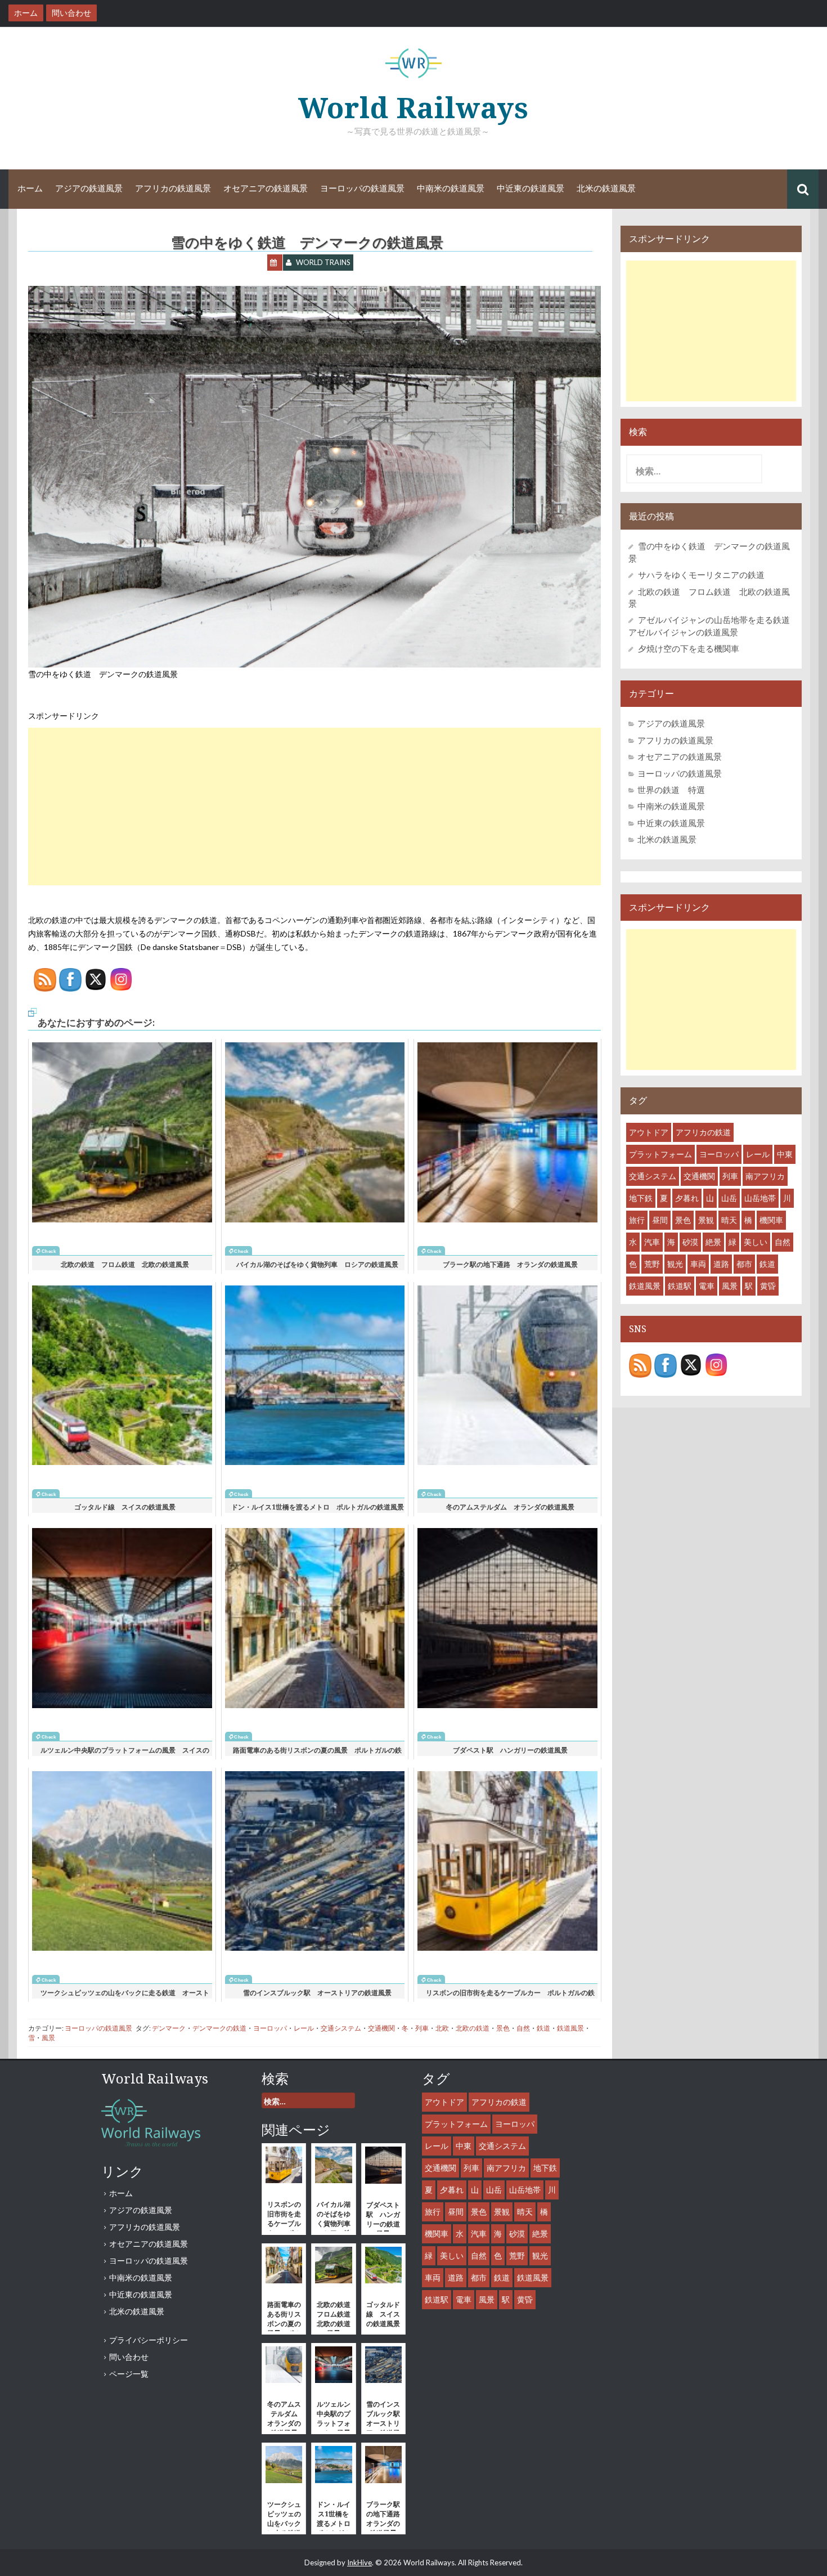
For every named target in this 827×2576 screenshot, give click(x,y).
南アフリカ (765, 1176)
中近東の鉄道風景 (531, 189)
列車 (422, 2028)
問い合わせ (129, 2357)
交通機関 (381, 2028)
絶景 (713, 1242)
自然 (523, 2028)
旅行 (637, 1220)
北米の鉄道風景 (606, 189)
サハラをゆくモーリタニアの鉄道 (701, 575)
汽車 (652, 1242)
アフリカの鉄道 (703, 1132)
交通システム (341, 2028)
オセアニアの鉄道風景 (266, 189)
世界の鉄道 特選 (671, 790)
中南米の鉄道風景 (451, 189)
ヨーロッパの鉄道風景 (362, 189)
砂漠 (690, 1242)
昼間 (660, 1220)
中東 (785, 1154)
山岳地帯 (760, 1198)
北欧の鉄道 (473, 2028)
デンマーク (169, 2028)
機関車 (771, 1220)
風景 (48, 2038)
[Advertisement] (314, 807)
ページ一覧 (129, 2374)
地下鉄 (641, 1198)
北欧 (442, 2028)
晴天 (729, 1220)
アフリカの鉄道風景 (173, 189)
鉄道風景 (570, 2028)
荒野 (652, 1264)
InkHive (359, 2562)
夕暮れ (687, 1198)
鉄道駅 (680, 1286)
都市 (744, 1264)
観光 (675, 1264)
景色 (503, 2028)
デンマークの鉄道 (219, 2028)
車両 (698, 1264)
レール (304, 2028)
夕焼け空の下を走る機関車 (689, 648)
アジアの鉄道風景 (89, 189)
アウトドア (649, 1132)
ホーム (30, 189)
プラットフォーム (660, 1154)
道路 (721, 1264)
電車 (707, 1286)
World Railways (414, 108)
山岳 (729, 1198)
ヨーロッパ (270, 2028)
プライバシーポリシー (149, 2340)
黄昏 (768, 1286)
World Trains (323, 262)
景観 (706, 1220)
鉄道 (543, 2028)
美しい (756, 1242)
